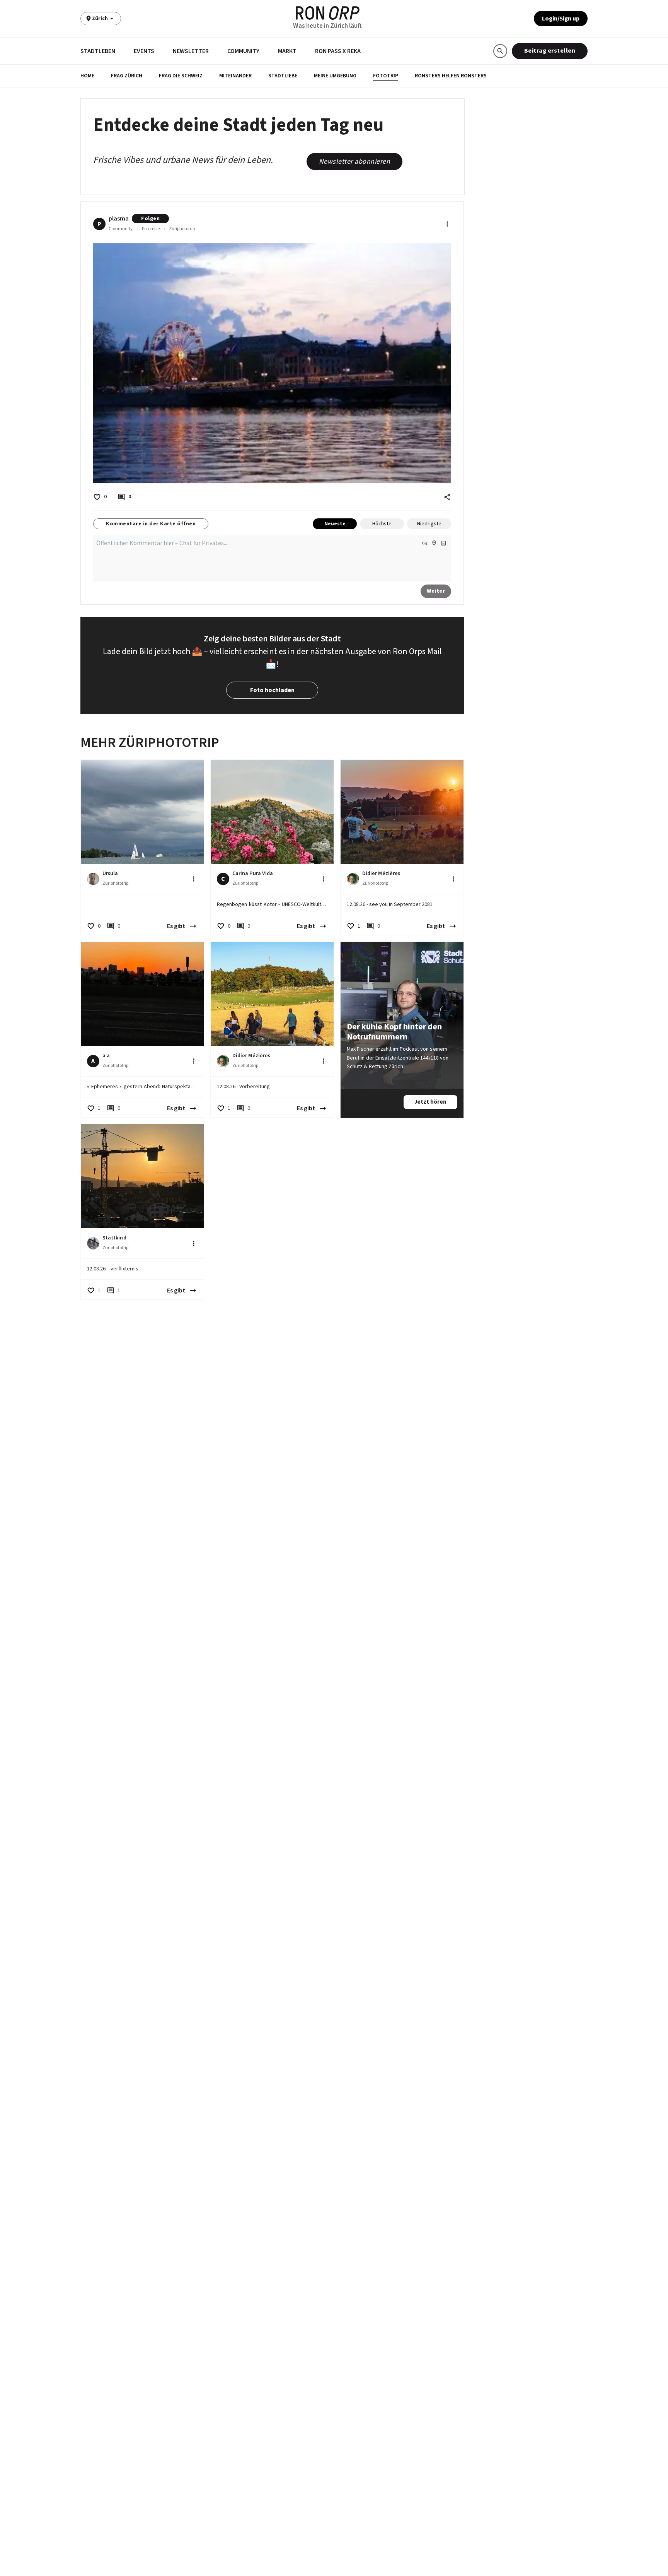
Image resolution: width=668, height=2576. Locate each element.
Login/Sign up (561, 19)
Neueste (335, 524)
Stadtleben (98, 51)
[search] (500, 51)
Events (144, 51)
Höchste (382, 524)
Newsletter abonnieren (355, 162)
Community (243, 51)
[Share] (447, 497)
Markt (287, 51)
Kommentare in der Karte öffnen (151, 524)
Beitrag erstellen (550, 51)
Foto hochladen (272, 690)
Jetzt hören (430, 1102)
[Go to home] (328, 13)
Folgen (150, 219)
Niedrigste (429, 524)
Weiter (436, 591)
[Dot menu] (447, 224)
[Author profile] (93, 879)
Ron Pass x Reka (338, 51)
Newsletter (191, 51)
